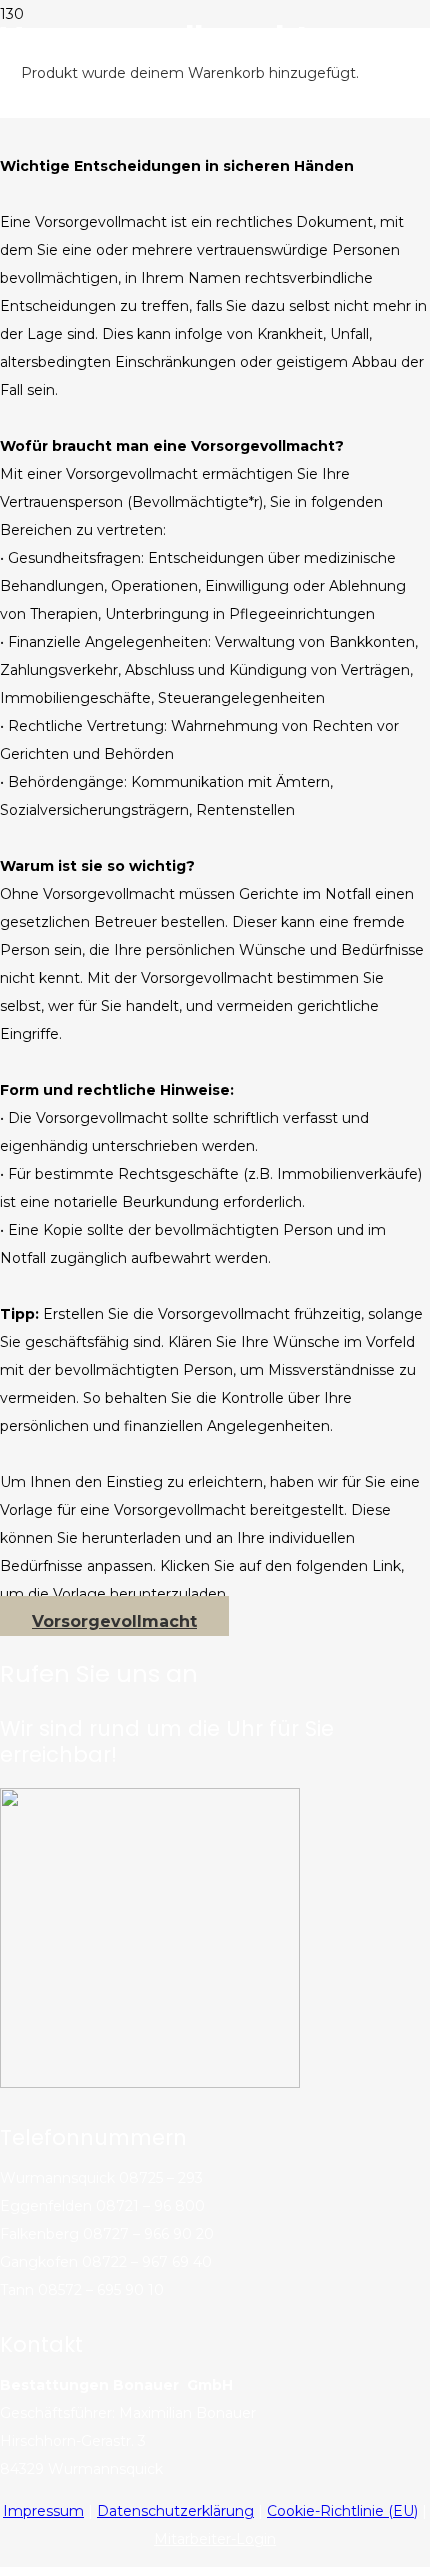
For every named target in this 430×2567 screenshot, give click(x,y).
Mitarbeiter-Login (215, 2539)
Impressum (43, 2511)
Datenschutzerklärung (175, 2511)
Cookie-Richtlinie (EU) (342, 2511)
